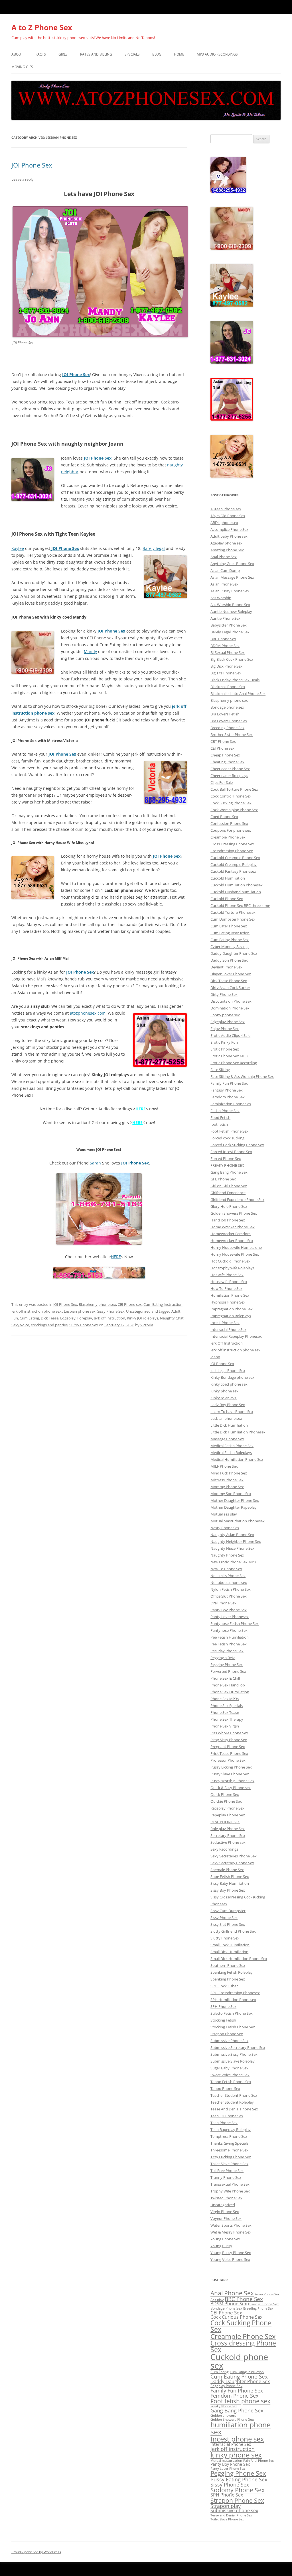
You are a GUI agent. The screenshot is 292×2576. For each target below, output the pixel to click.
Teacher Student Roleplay (232, 2102)
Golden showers (223, 2415)
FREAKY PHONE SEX (227, 1165)
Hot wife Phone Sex (227, 1275)
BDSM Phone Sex (225, 646)
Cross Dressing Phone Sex (232, 844)
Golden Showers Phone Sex (234, 1213)
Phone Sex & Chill (225, 1678)
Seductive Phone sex (228, 1842)
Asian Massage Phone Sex (232, 577)
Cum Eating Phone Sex (230, 940)
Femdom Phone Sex (228, 1097)
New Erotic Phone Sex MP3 (233, 1562)
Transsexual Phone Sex (230, 2184)
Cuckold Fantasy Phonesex (233, 871)
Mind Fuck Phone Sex (229, 1473)
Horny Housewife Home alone (236, 1247)
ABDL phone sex (224, 523)
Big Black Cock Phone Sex (232, 659)
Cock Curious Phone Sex (236, 2317)
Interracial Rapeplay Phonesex (236, 1336)
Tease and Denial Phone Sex (231, 2515)
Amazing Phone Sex (227, 550)
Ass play (217, 2300)
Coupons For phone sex (231, 830)
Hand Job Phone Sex (228, 1220)
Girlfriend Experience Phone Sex (237, 1200)
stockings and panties (49, 1325)
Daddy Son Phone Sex (229, 960)
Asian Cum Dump (225, 570)
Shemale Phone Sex (227, 1870)
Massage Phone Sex (227, 1439)
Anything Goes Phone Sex (232, 564)
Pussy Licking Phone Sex (231, 1767)
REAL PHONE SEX (225, 1822)
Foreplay (85, 1318)
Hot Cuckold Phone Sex (230, 1261)
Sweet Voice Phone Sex (230, 2075)
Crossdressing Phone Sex (232, 851)
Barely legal (154, 548)
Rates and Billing (96, 54)
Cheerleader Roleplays (229, 776)
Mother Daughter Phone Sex (235, 1500)
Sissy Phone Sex (111, 1311)
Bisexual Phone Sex (263, 2304)
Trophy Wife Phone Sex (230, 2191)
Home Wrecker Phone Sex (233, 1227)
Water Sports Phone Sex (231, 2225)
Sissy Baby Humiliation (230, 1883)
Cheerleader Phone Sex (230, 769)
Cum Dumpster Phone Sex (233, 919)
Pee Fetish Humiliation (230, 1637)
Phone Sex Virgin (225, 1726)
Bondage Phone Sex (226, 2308)
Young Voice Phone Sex (230, 2259)
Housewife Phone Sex (229, 1282)
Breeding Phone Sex (227, 728)
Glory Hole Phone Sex (229, 1206)
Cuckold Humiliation (228, 878)
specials (132, 54)
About (17, 54)
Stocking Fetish (223, 2020)
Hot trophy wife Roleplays (232, 1268)
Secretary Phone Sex (228, 1835)
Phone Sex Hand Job (228, 1685)
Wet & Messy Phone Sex (231, 2232)
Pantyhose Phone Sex (229, 1630)
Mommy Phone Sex (227, 1487)
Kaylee (18, 548)
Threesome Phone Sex (229, 2150)
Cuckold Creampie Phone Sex (235, 858)
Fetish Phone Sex (225, 1111)
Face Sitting (220, 1070)
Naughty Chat (172, 1318)
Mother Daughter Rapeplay (234, 1507)
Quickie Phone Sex (226, 1801)
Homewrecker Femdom (231, 1234)
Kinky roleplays (224, 1398)
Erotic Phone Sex (225, 1049)
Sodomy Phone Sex (238, 2490)
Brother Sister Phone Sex (232, 735)
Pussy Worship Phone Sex (232, 1781)
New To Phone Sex (226, 1569)
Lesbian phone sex (80, 1311)
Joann (215, 1357)
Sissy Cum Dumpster (228, 1911)
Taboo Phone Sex (225, 2088)
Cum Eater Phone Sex (229, 926)
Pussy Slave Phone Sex (230, 1774)
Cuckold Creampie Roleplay (234, 864)
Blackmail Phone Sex (228, 687)
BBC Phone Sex (223, 639)
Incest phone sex (237, 2439)
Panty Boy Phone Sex (229, 1610)
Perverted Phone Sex (228, 1671)
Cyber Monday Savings (230, 947)
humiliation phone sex (241, 2428)
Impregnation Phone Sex (232, 1309)
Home (179, 54)
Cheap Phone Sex (225, 755)
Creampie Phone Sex (228, 837)
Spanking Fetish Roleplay (232, 1972)
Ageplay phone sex (226, 543)
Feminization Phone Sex (231, 1104)
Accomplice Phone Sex (229, 529)
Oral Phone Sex (223, 1603)
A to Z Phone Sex (42, 27)
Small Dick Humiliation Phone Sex (239, 1959)
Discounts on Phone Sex (231, 1001)
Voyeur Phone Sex (226, 2218)
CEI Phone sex (130, 1304)
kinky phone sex (236, 2455)
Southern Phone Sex (228, 1965)
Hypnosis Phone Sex (228, 1302)
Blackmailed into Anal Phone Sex (238, 694)
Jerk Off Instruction (227, 1343)
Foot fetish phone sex (240, 2401)
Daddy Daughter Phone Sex (234, 953)
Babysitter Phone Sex (229, 625)
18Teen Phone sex (226, 509)
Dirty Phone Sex (224, 994)
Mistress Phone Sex (227, 1480)
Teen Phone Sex (224, 2123)
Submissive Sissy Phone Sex (234, 2054)
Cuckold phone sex (239, 2361)
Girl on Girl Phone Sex (229, 1186)
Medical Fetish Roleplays (231, 1453)
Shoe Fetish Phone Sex (230, 1877)
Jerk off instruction (109, 1318)
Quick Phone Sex (225, 1794)
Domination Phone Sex (230, 1008)
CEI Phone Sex (226, 2313)
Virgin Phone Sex (225, 2212)
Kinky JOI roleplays (143, 1318)
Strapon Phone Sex (227, 2034)
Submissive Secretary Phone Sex (238, 2047)
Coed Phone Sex (224, 817)
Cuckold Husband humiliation (236, 892)
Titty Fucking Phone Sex (231, 2157)
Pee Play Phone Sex (227, 1651)
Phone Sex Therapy (227, 1719)
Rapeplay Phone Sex (228, 1815)
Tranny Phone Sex (226, 2177)
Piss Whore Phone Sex (229, 1733)
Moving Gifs (22, 67)
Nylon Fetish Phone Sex (231, 1589)
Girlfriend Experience (228, 1193)
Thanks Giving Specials (229, 2143)
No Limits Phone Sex (228, 1576)
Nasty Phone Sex (225, 1528)
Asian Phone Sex (224, 584)
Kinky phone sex (224, 1391)
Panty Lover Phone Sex (228, 2469)
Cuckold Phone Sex (227, 899)
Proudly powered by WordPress (36, 2552)
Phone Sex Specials (227, 1706)
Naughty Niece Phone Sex (232, 1548)
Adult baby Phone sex (229, 536)
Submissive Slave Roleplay (233, 2061)
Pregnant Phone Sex (228, 1747)
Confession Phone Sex (229, 823)
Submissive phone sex (234, 2510)
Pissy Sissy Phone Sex (229, 1740)
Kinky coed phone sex (229, 1384)
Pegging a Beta (223, 1658)
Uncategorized (138, 1311)
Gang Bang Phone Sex (229, 1172)
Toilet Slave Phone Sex (229, 2164)
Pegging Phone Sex (227, 1665)
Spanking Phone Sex (228, 1979)
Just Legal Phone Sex (228, 1370)
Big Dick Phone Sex (226, 666)
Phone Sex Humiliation (230, 1692)
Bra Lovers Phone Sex (229, 721)
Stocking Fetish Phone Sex (233, 2027)
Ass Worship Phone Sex (230, 605)
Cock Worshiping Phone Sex (234, 810)
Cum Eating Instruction (163, 1304)
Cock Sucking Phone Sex (231, 803)
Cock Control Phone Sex (231, 796)
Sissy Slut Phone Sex (228, 1924)
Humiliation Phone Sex (230, 1295)
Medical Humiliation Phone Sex (237, 1459)
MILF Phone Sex (224, 1466)
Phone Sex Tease (225, 1712)
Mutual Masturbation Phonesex (238, 1521)
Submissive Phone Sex (229, 2041)
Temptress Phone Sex (229, 2136)
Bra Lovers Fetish (225, 714)
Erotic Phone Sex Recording (234, 1063)
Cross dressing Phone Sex (243, 2346)
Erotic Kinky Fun (224, 1042)
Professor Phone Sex (228, 1760)
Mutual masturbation (226, 2461)
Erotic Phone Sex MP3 (229, 1056)
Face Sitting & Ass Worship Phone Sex (242, 1076)
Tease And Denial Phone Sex (234, 2109)
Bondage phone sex (227, 707)
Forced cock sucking (227, 1138)
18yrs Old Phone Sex (228, 516)
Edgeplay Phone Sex (228, 1022)
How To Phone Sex (226, 1288)
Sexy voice (20, 1325)
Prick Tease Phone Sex (229, 1753)
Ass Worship (221, 598)
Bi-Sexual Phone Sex (228, 652)
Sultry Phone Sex (84, 1325)
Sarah (95, 1163)
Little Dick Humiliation (229, 1425)
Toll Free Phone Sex (227, 2171)
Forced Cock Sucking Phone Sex (237, 1145)
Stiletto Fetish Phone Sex (232, 2013)
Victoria (147, 1325)
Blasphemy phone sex (97, 1304)
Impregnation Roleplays (231, 1316)
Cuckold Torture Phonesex (233, 912)
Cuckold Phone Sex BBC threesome (240, 905)
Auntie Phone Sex (225, 618)
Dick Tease (50, 1318)
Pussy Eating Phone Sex (239, 2479)
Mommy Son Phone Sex (231, 1494)
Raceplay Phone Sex (227, 1808)
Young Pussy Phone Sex (231, 2253)
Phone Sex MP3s (225, 1699)
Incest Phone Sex (225, 1323)
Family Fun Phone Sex (229, 1083)
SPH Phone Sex (223, 2006)
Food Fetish (220, 1117)
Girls (63, 54)
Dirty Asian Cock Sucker (230, 988)
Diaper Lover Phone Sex (231, 974)
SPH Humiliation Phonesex (233, 2000)
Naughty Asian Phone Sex (232, 1535)
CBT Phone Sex (223, 741)
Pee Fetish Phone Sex (229, 1644)
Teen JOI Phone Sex (227, 2116)
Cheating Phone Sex (227, 762)
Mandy (90, 651)
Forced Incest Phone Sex (231, 1152)
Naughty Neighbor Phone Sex (236, 1541)
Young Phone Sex (225, 2239)
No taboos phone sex (229, 1582)
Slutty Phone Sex (225, 1938)
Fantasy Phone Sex (227, 1090)
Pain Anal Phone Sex (258, 2461)
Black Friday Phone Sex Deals (235, 680)
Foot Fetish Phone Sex (229, 1131)
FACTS (41, 54)
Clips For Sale (222, 782)
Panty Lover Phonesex (230, 1617)
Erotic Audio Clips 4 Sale (230, 1035)
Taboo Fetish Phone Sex (231, 2082)
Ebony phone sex (225, 1015)
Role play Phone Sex (228, 1829)
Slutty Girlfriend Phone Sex (233, 1931)
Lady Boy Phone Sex (228, 1405)
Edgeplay (68, 1318)
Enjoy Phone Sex (225, 1029)
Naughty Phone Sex (227, 1555)
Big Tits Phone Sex (226, 673)
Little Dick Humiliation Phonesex (238, 1432)
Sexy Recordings (224, 1849)
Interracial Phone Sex (228, 1329)
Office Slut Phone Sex (229, 1596)
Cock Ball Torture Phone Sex (234, 789)
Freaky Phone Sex (224, 2406)
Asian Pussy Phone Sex (230, 591)
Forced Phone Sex (226, 1159)
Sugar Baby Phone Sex (229, 2068)
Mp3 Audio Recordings (217, 54)
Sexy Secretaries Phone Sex (234, 1856)
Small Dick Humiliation (229, 1952)
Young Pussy (221, 2246)
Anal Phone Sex (224, 557)
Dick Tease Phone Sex (229, 981)
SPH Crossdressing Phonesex (235, 1993)
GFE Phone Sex (223, 1179)
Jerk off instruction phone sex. (37, 1311)
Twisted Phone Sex (226, 2198)
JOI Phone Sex (32, 165)
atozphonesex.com (88, 1013)
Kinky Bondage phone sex (232, 1377)
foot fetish (219, 1124)
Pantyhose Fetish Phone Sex (235, 1623)
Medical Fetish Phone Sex (232, 1446)
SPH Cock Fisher (224, 1986)
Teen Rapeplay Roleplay (231, 2130)
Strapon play (226, 2506)
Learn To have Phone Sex (232, 1412)
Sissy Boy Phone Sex (228, 1890)
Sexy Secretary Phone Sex (232, 1863)
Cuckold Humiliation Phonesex (237, 885)
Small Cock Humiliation (230, 1945)
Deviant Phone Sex (226, 967)
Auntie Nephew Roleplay (231, 611)
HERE (141, 1109)
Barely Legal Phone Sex (230, 632)
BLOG (157, 54)
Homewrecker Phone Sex (232, 1241)
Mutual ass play (224, 1514)
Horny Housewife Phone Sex (235, 1254)
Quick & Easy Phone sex (231, 1788)
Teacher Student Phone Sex (234, 2095)
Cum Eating (29, 1318)
